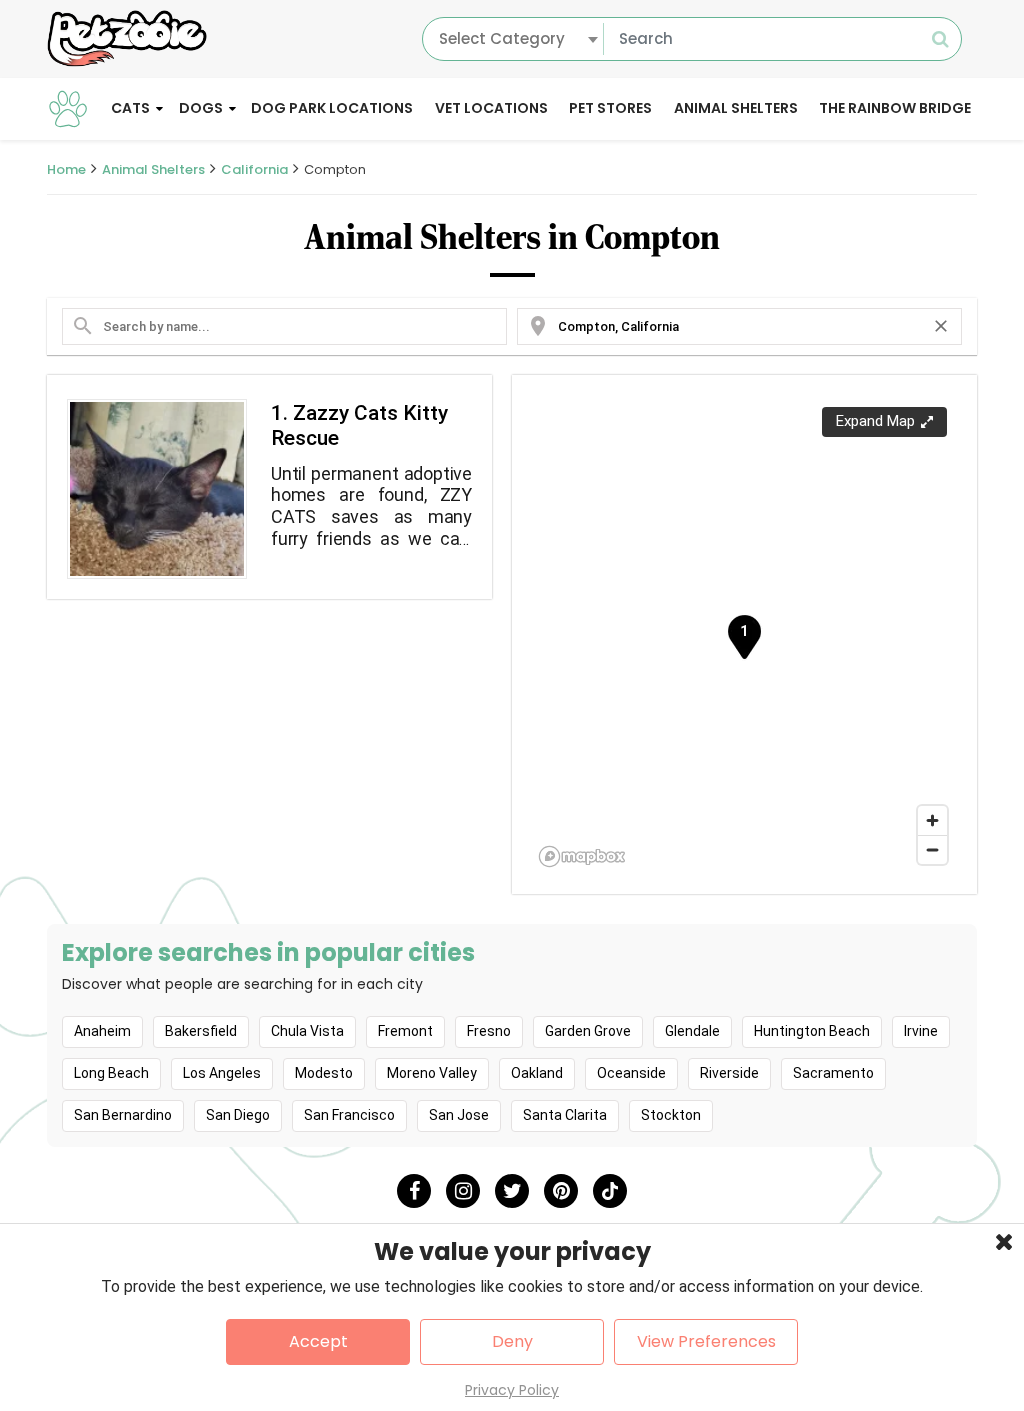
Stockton (671, 1115)
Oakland (537, 1073)
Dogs (201, 108)
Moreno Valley (432, 1073)
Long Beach (111, 1073)
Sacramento (833, 1073)
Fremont (405, 1031)
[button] (744, 637)
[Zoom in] (932, 820)
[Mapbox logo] (582, 856)
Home (66, 169)
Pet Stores (610, 108)
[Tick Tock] (610, 1191)
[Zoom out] (932, 849)
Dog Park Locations (332, 108)
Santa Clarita (565, 1115)
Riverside (729, 1073)
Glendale (692, 1031)
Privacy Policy (512, 1390)
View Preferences (706, 1341)
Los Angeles (222, 1073)
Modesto (324, 1073)
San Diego (238, 1115)
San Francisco (349, 1115)
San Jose (459, 1115)
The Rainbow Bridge (895, 108)
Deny (512, 1341)
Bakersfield (201, 1031)
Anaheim (102, 1031)
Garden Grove (588, 1031)
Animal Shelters (736, 108)
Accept (318, 1341)
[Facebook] (414, 1191)
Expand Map (875, 421)
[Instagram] (463, 1191)
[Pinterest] (561, 1191)
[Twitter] (512, 1191)
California (254, 169)
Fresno (489, 1031)
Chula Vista (307, 1031)
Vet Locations (491, 108)
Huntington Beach (812, 1031)
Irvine (921, 1031)
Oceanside (631, 1073)
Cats (130, 108)
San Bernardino (123, 1115)
